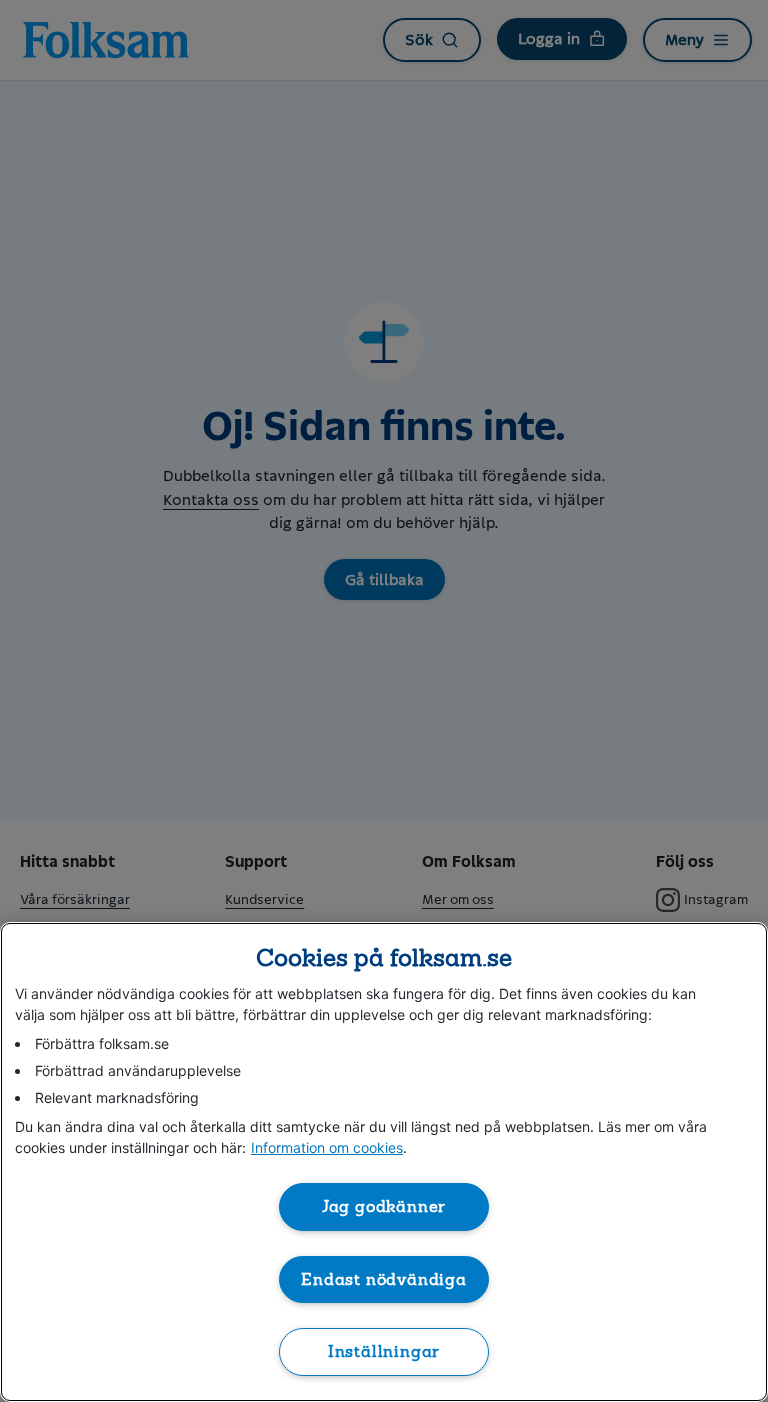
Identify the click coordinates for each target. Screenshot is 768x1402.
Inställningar (384, 1351)
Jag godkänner (384, 1206)
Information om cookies (327, 1147)
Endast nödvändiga (384, 1279)
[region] (384, 1162)
